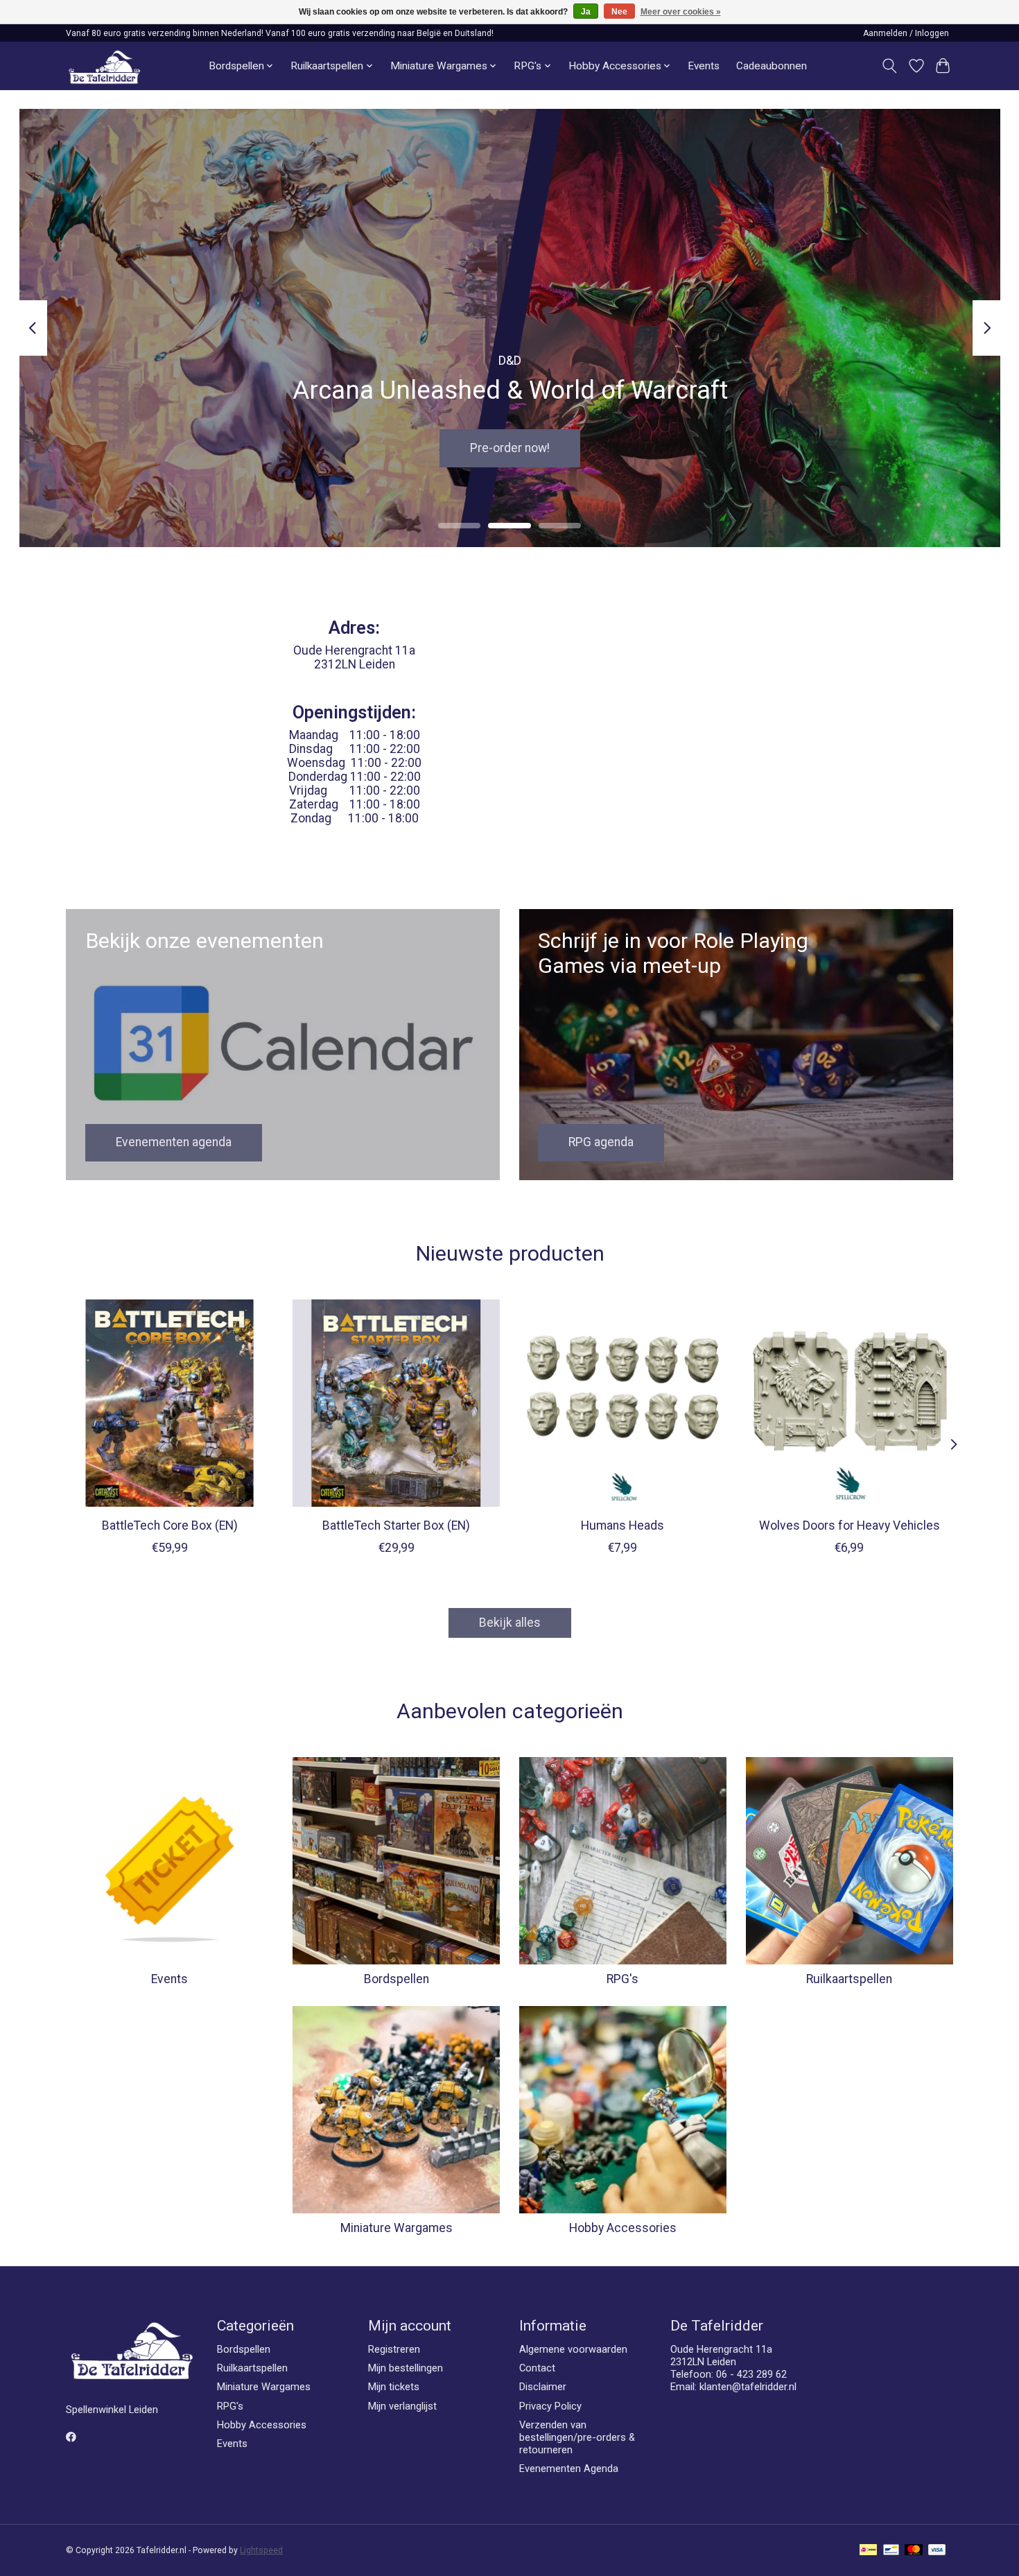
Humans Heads (622, 1525)
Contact (537, 2368)
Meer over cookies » (681, 12)
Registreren (394, 2349)
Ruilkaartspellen (849, 1979)
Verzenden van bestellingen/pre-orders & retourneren (577, 2437)
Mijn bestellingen (406, 2368)
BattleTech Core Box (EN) (170, 1525)
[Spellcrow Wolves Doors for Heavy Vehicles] (850, 1403)
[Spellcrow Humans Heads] (623, 1403)
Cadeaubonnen (772, 66)
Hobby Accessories (623, 2228)
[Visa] (937, 2551)
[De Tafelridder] (104, 66)
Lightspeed (261, 2550)
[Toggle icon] (890, 66)
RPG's (622, 1979)
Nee (619, 12)
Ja (586, 12)
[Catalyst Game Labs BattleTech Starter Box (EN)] (396, 1403)
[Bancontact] (891, 2551)
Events (704, 66)
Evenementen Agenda (569, 2469)
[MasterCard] (914, 2551)
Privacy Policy (550, 2406)
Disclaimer (543, 2387)
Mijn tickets (394, 2387)
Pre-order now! (510, 448)
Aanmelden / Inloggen (906, 33)
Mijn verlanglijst (402, 2406)
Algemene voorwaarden (573, 2349)
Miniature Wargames (397, 2228)
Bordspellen (397, 1979)
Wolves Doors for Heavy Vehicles (850, 1525)
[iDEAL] (868, 2551)
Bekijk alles (510, 1623)
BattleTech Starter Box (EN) (396, 1525)
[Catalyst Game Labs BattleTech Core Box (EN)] (169, 1403)
